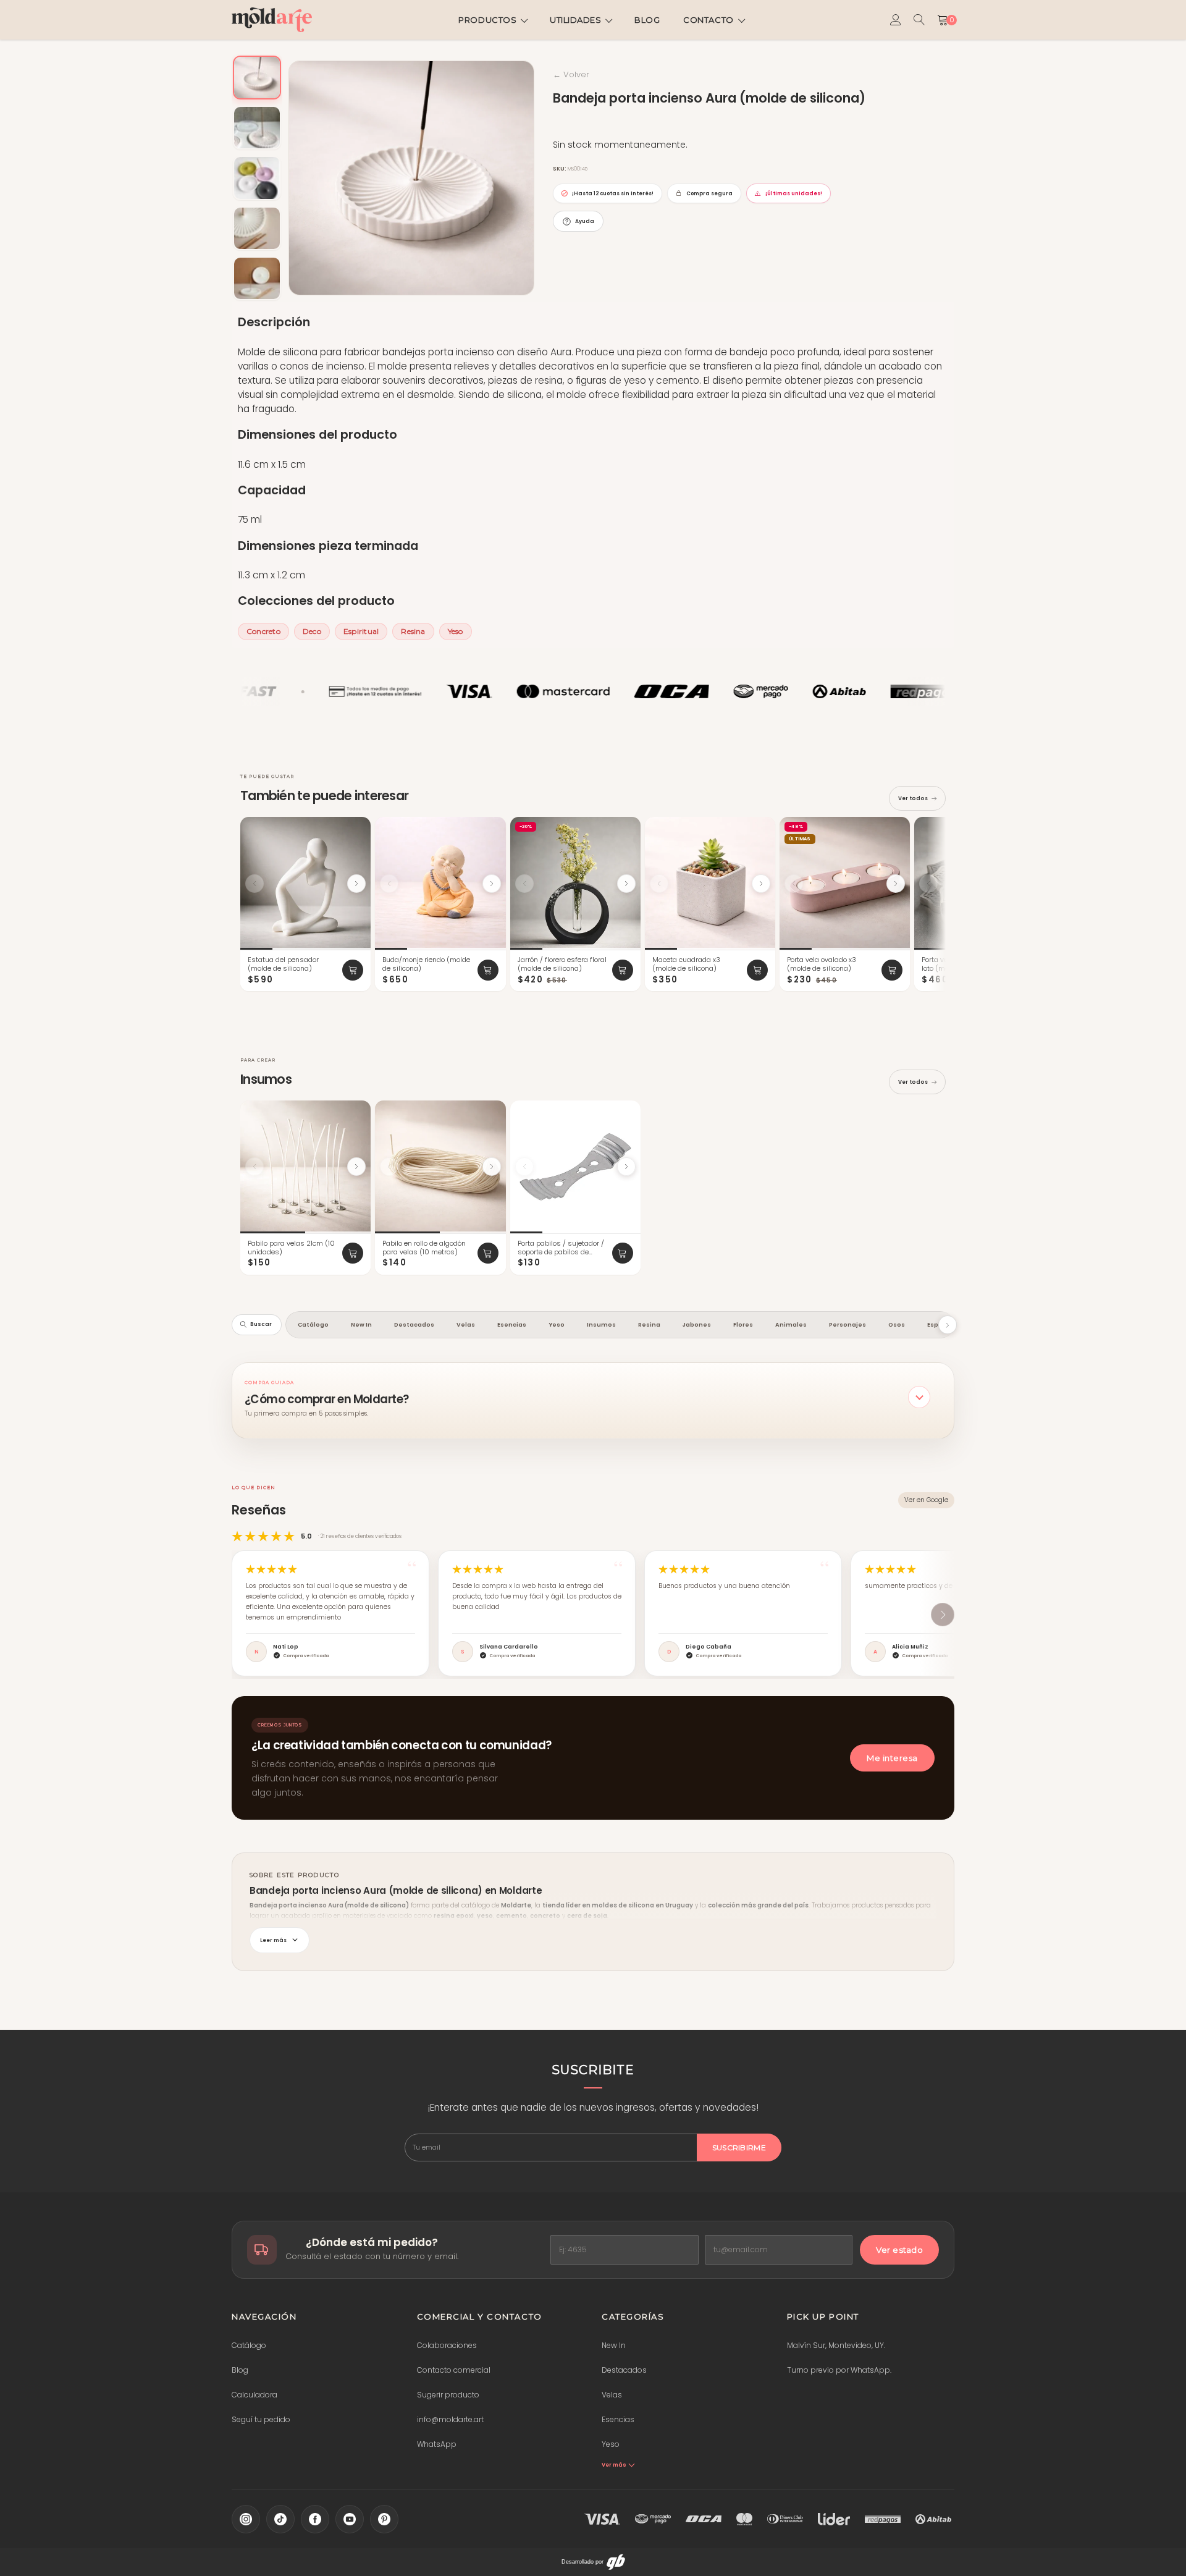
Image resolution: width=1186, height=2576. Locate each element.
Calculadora (254, 2395)
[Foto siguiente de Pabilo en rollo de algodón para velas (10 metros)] (492, 1167)
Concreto (263, 631)
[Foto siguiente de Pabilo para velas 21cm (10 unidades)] (356, 1167)
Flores (743, 1324)
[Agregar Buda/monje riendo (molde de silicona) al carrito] (488, 970)
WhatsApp (437, 2444)
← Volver (571, 74)
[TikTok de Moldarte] (280, 2519)
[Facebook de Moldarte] (315, 2519)
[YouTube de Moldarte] (350, 2519)
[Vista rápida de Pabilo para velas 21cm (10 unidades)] (356, 1113)
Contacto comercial (454, 2370)
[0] (943, 20)
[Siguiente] (941, 905)
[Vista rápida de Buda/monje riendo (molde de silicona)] (491, 829)
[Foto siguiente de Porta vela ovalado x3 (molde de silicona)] (896, 884)
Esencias (512, 1324)
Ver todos (913, 798)
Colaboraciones (447, 2345)
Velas (466, 1324)
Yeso (456, 631)
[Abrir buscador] (919, 20)
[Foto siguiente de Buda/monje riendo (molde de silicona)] (492, 884)
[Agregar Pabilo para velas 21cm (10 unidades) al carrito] (353, 1253)
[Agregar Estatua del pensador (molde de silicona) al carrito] (353, 970)
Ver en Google (926, 1500)
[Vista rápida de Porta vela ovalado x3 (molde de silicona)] (895, 829)
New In (361, 1324)
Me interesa (892, 1758)
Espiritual (361, 631)
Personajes (847, 1324)
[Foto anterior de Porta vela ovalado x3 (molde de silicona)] (794, 884)
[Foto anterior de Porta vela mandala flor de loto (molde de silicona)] (928, 884)
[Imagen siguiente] (521, 178)
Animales (791, 1324)
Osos (897, 1324)
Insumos (601, 1324)
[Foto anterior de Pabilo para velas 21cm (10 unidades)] (254, 1167)
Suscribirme (739, 2147)
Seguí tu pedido (261, 2419)
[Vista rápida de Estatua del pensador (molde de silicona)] (356, 829)
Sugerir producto (448, 2395)
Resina (413, 631)
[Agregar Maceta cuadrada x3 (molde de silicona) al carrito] (757, 970)
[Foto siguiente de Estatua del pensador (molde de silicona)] (356, 884)
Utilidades (575, 20)
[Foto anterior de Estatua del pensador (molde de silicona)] (254, 884)
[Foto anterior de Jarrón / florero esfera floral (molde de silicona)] (524, 884)
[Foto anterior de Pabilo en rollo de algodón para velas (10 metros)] (389, 1167)
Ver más (614, 2465)
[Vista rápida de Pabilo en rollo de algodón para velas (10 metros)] (491, 1113)
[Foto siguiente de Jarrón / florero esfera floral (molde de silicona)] (626, 884)
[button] (593, 1397)
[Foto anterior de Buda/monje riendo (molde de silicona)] (389, 884)
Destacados (414, 1324)
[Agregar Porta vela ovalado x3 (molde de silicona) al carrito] (892, 970)
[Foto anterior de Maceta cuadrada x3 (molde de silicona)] (659, 884)
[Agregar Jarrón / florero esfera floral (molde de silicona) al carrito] (623, 970)
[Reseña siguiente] (943, 1615)
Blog (647, 20)
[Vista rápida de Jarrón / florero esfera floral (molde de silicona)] (626, 829)
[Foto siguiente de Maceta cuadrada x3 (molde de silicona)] (761, 884)
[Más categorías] (948, 1325)
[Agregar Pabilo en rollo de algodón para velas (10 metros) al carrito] (488, 1253)
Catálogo (313, 1324)
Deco (312, 631)
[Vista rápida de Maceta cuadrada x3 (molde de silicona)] (760, 829)
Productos (487, 20)
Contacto (708, 20)
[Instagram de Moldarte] (246, 2519)
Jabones (697, 1324)
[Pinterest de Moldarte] (384, 2519)
